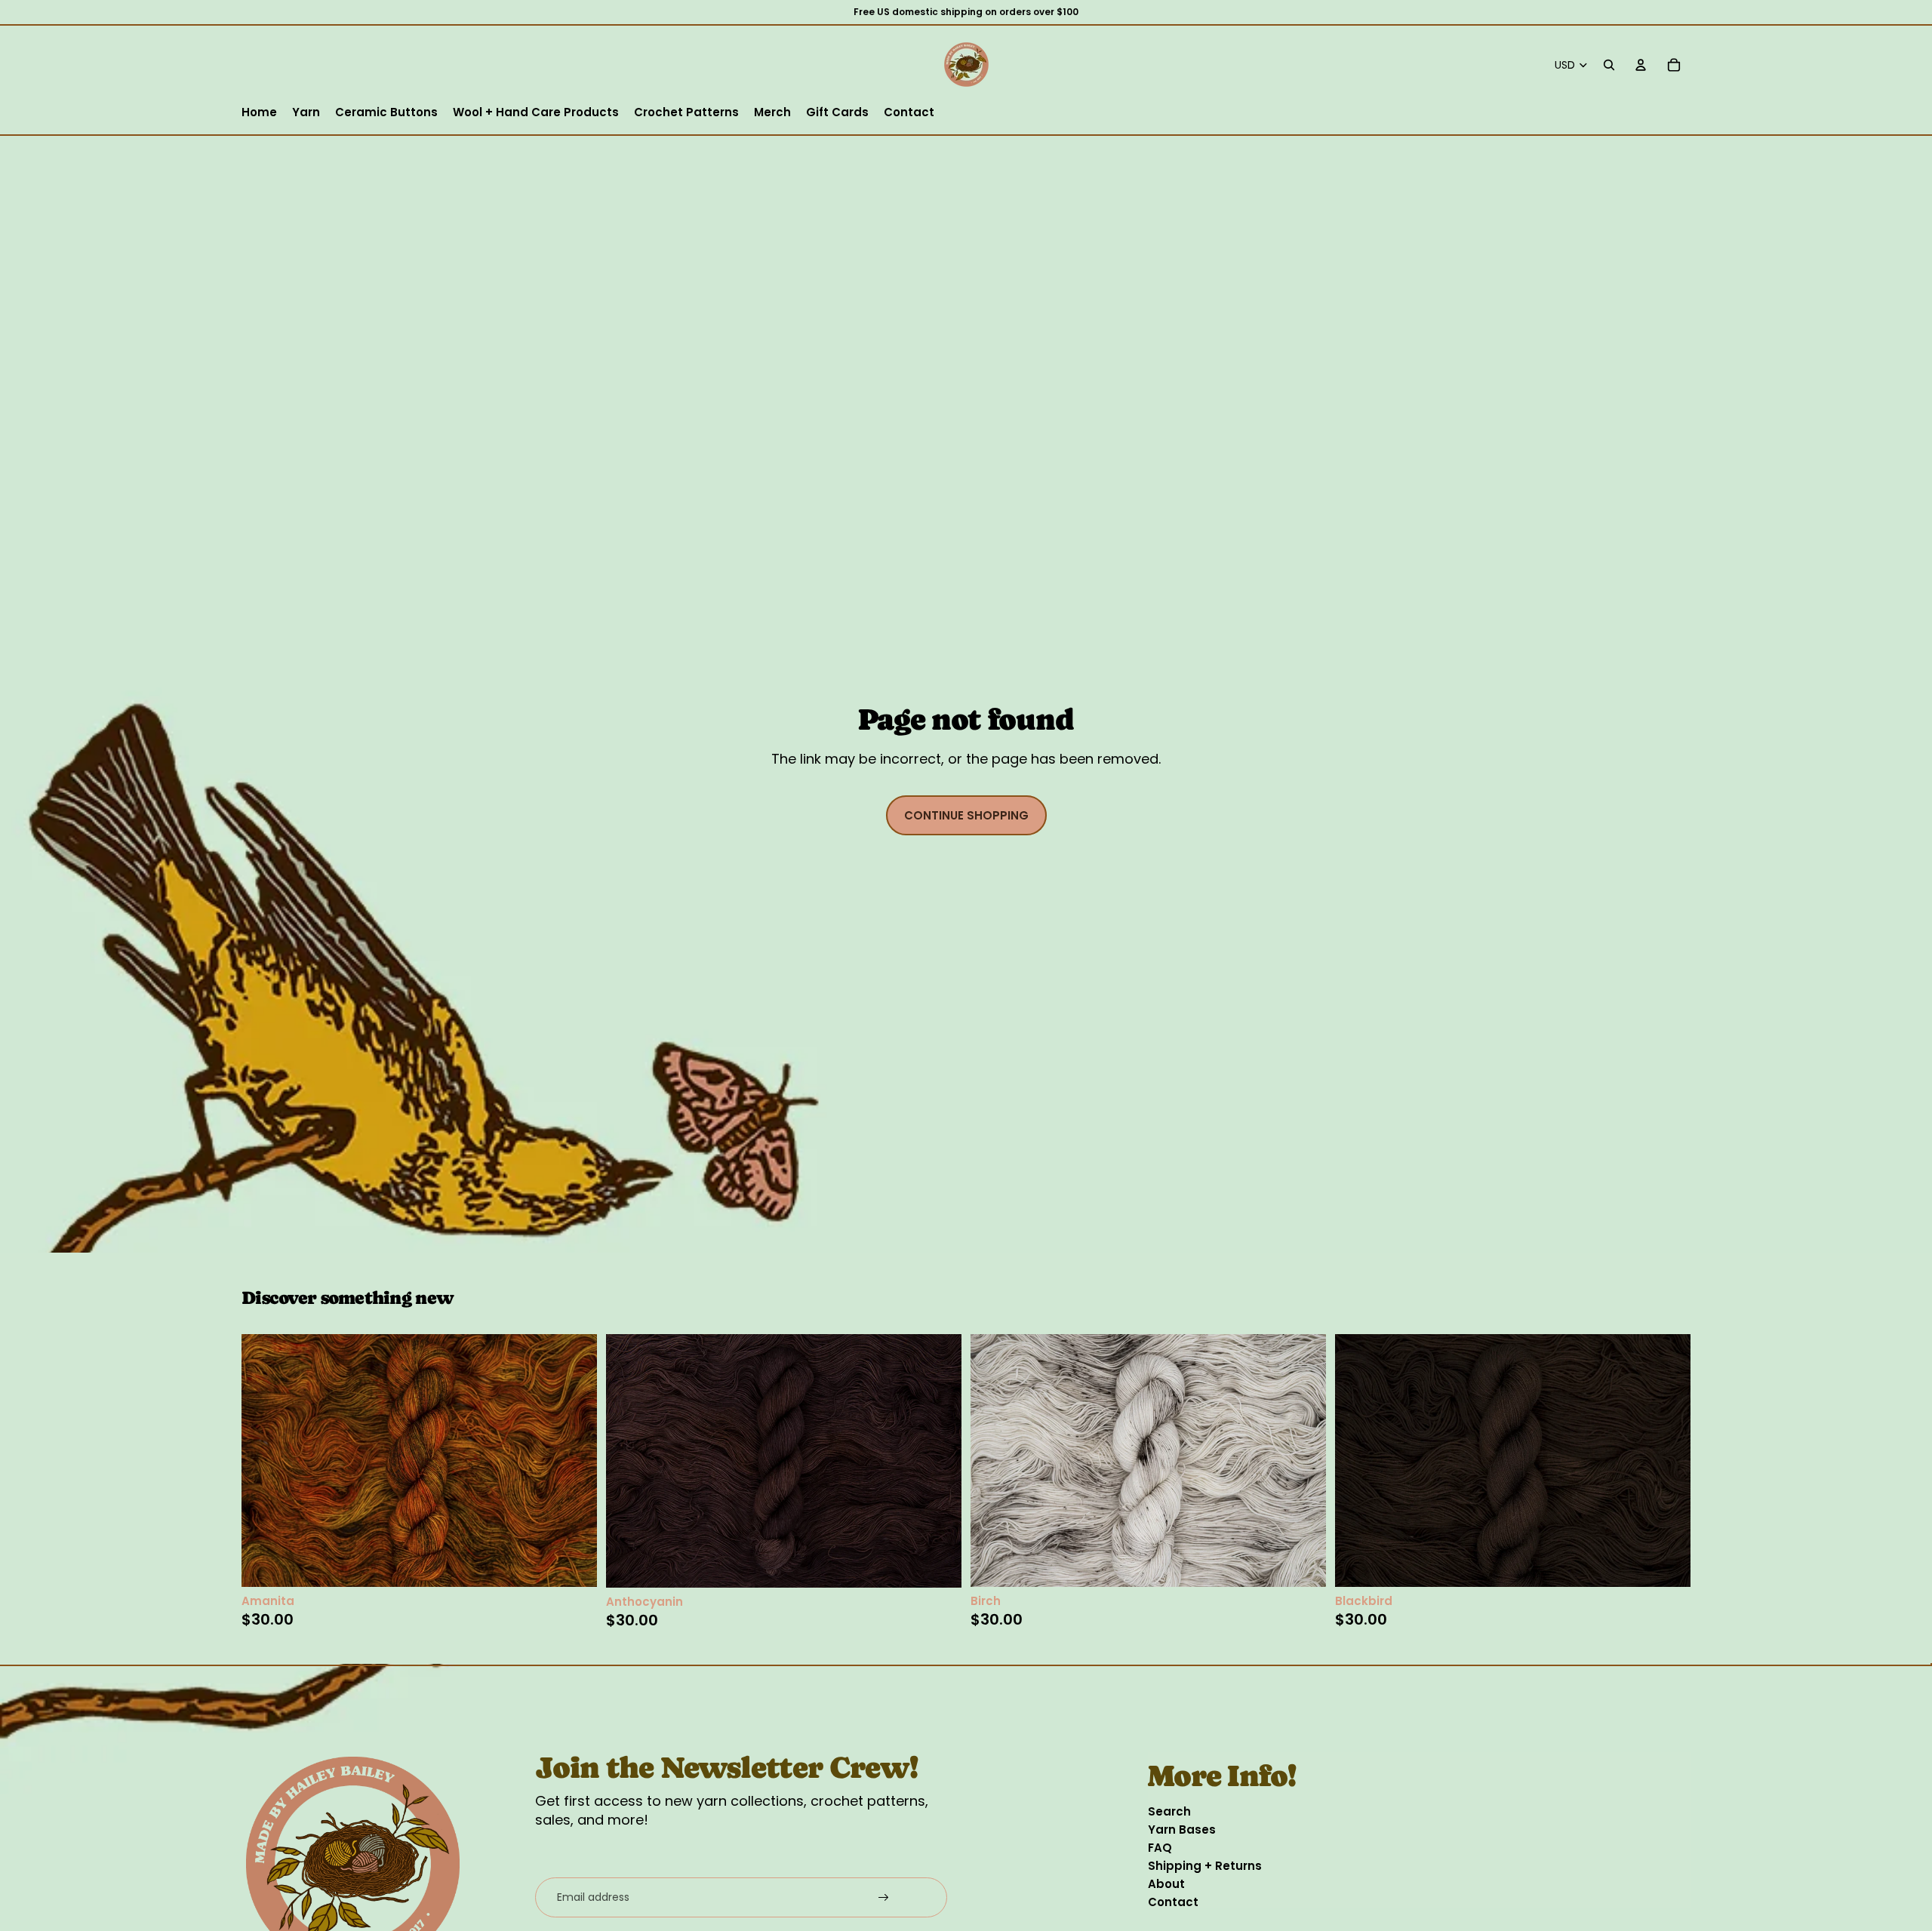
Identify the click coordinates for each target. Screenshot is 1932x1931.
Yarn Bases (1182, 1830)
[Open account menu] (1641, 65)
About (1166, 1884)
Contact (1173, 1902)
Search (1169, 1811)
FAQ (1160, 1848)
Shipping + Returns (1205, 1866)
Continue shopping (966, 815)
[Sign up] (884, 1898)
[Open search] (1609, 65)
